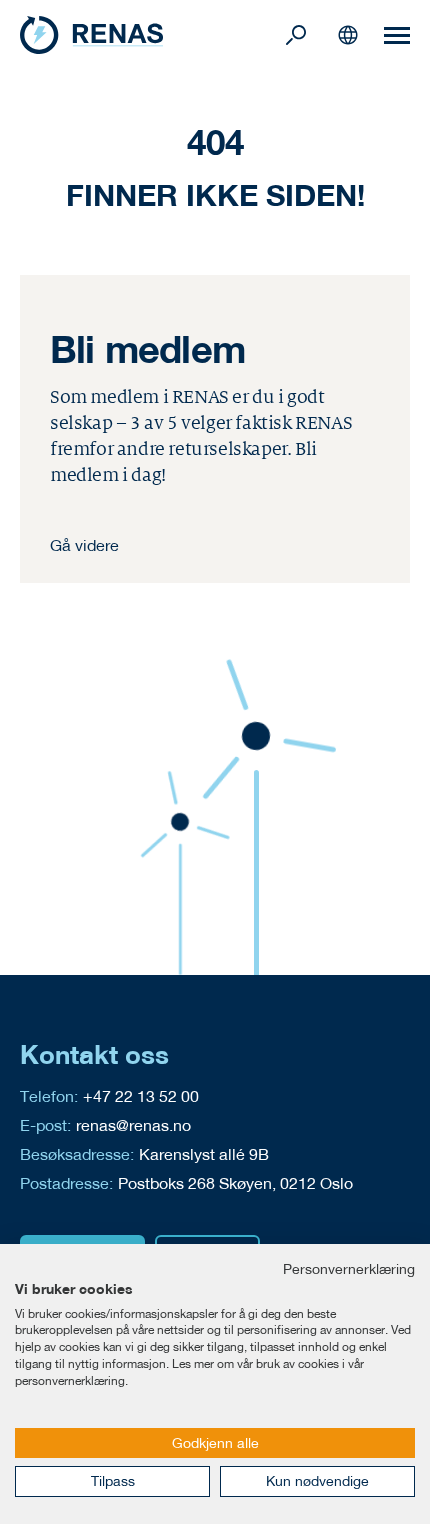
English (348, 35)
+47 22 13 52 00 (141, 1095)
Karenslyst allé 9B (204, 1153)
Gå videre (84, 544)
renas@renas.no (133, 1124)
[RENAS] (150, 35)
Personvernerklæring (349, 1269)
